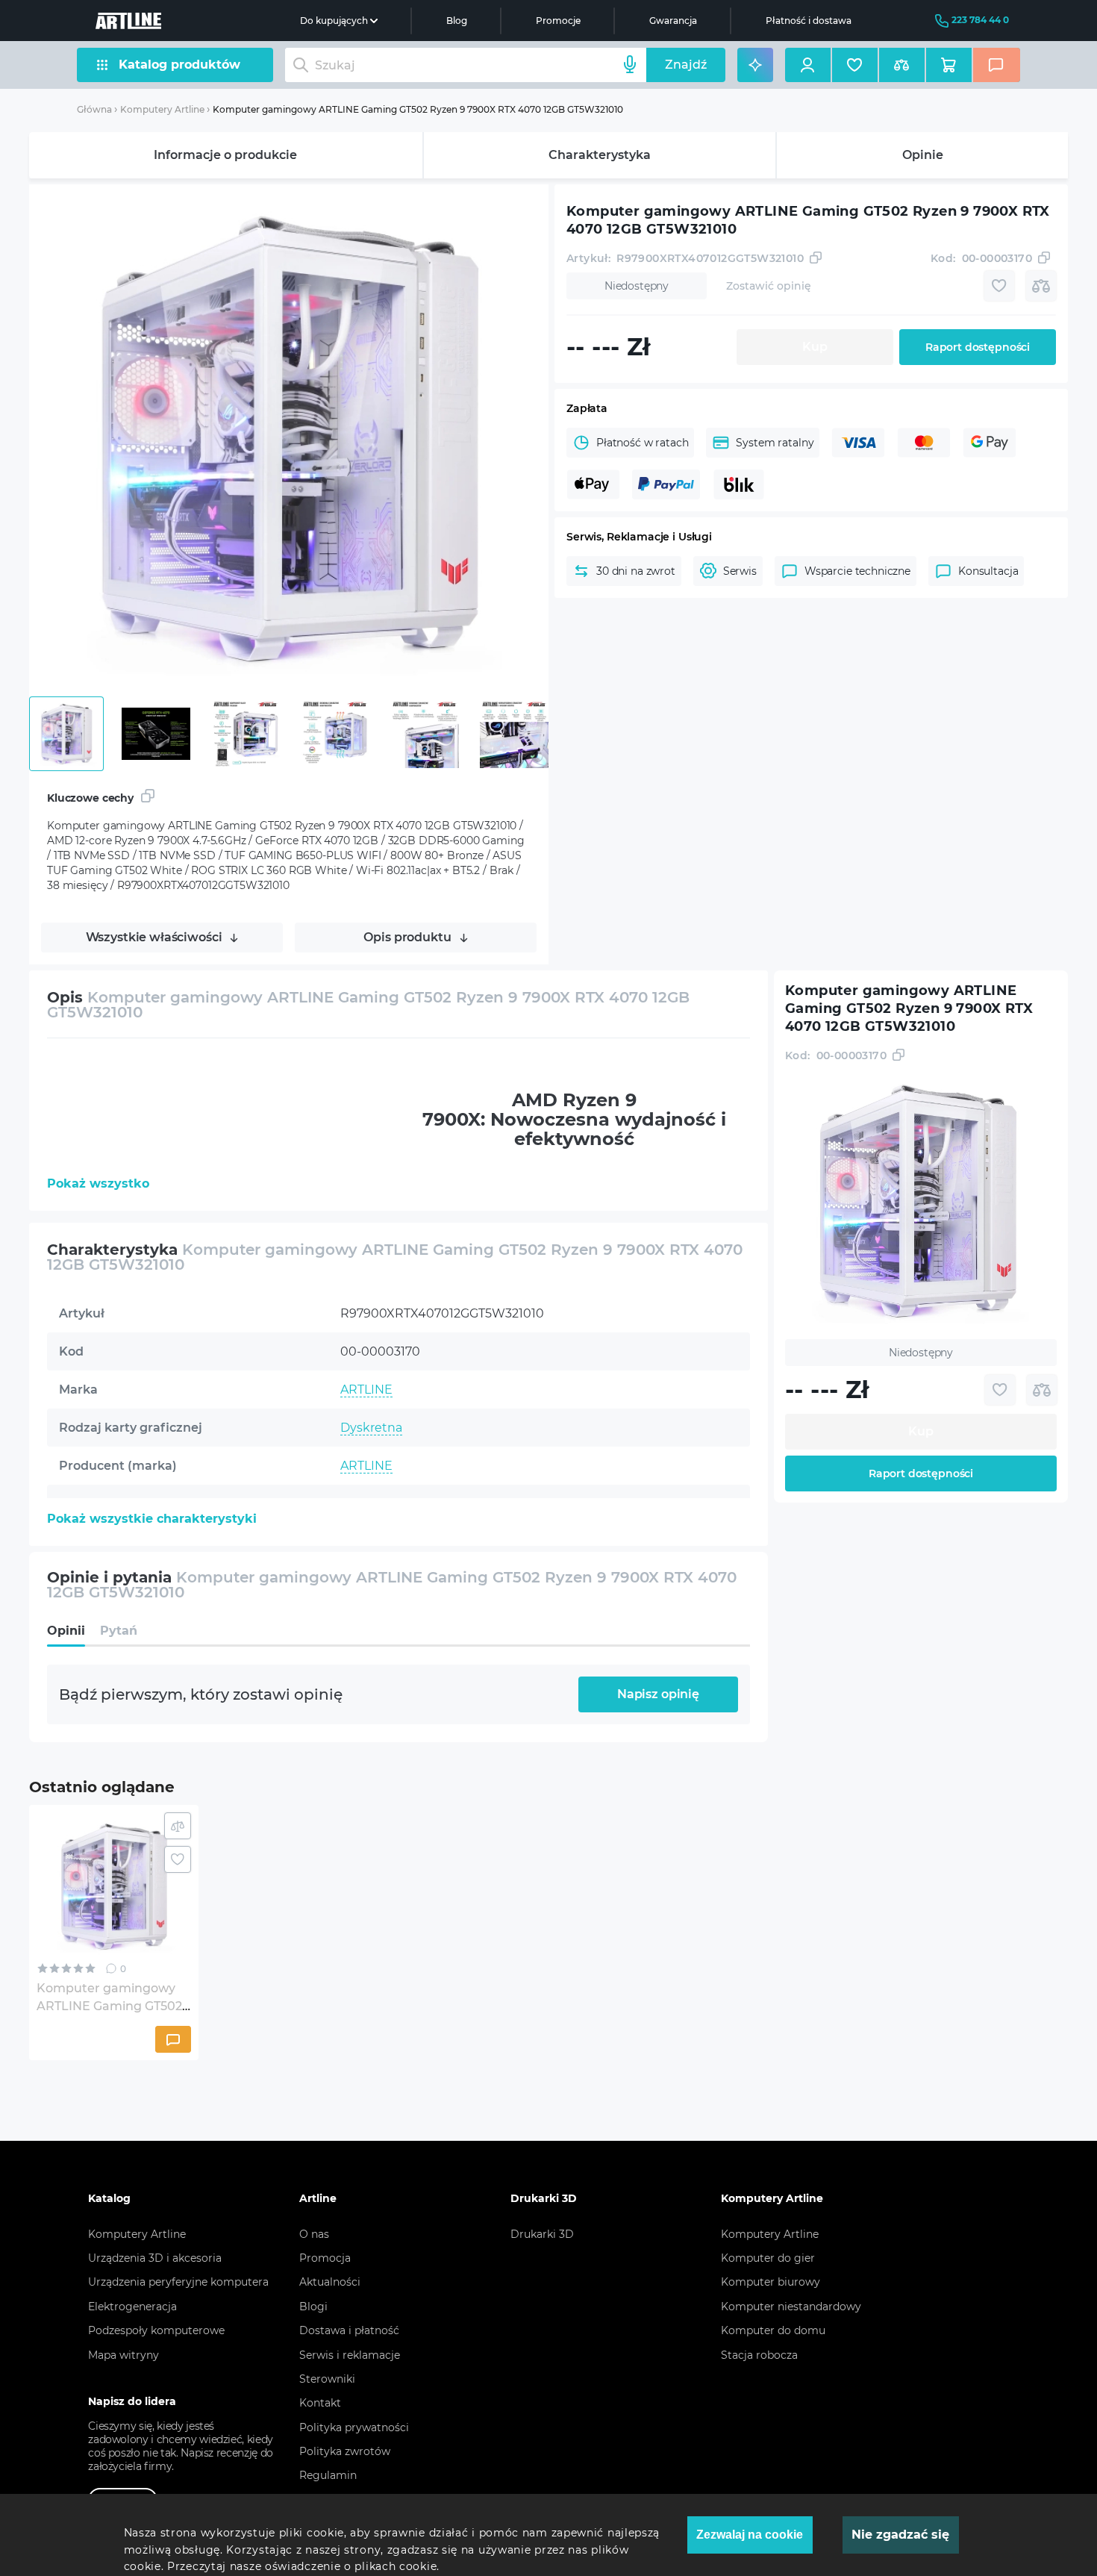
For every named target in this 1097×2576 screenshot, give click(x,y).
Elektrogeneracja (132, 2307)
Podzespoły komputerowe (156, 2330)
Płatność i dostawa (809, 21)
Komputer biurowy (771, 2282)
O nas (314, 2234)
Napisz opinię (658, 1694)
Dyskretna (371, 1428)
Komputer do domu (773, 2330)
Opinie (923, 155)
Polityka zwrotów (345, 2451)
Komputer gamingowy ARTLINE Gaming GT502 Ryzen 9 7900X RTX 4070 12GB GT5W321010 (418, 109)
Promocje (558, 21)
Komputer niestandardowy (791, 2307)
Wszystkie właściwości (154, 937)
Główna (94, 109)
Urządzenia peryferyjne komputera (178, 2282)
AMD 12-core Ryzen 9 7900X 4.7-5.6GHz (456, 1542)
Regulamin (328, 2475)
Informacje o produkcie (225, 155)
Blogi (313, 2307)
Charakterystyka (600, 155)
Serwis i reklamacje (350, 2355)
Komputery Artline (162, 109)
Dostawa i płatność (349, 2330)
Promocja (325, 2258)
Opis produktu (407, 937)
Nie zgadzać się (900, 2535)
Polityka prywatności (354, 2427)
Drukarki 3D (542, 2234)
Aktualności (330, 2282)
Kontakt (320, 2403)
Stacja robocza (759, 2355)
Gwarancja (673, 21)
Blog (457, 21)
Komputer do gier (768, 2258)
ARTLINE (366, 1390)
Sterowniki (327, 2379)
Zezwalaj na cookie (750, 2535)
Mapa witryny (124, 2355)
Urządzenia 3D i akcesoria (155, 2258)
